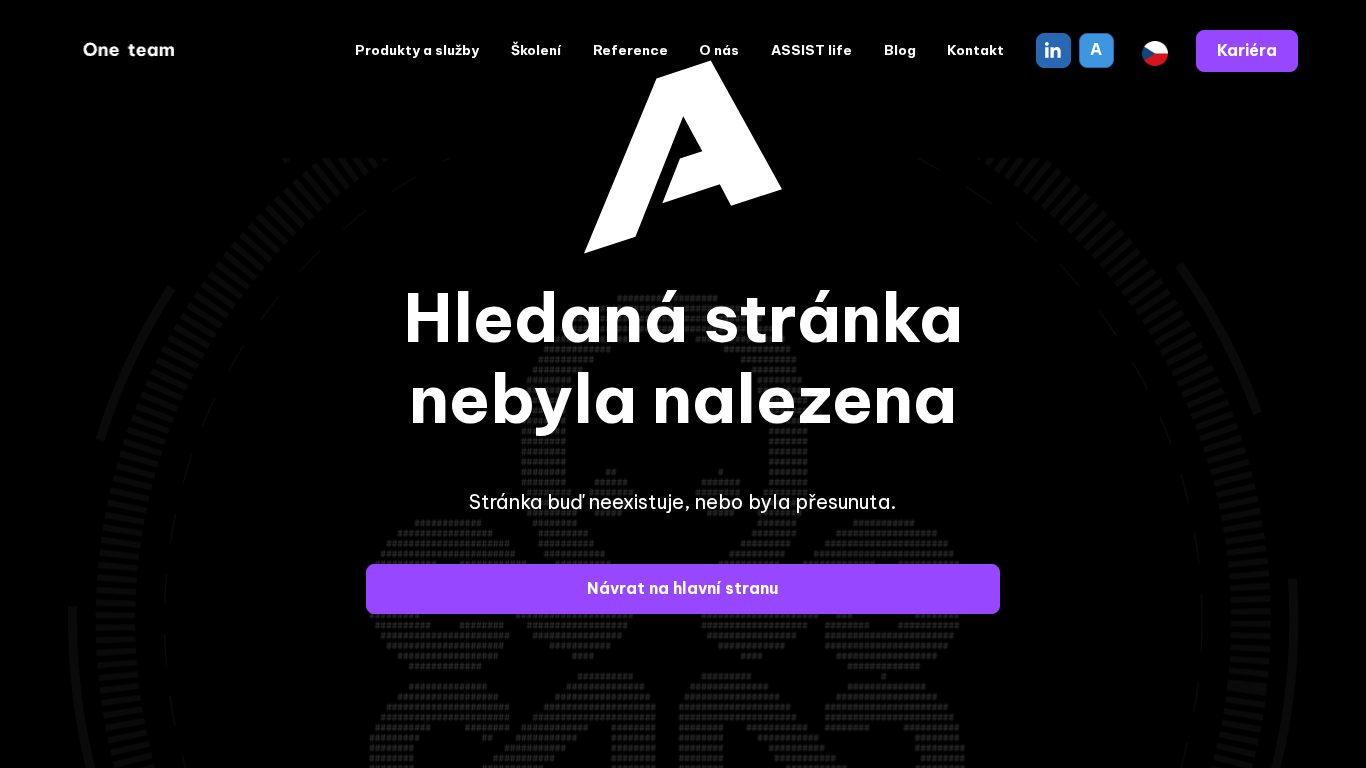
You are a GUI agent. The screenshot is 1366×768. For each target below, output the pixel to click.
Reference (630, 50)
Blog (900, 50)
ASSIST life (811, 50)
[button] (1154, 51)
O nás (719, 50)
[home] (131, 51)
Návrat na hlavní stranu (682, 588)
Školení (536, 50)
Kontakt (975, 50)
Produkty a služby (417, 50)
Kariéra (1247, 50)
